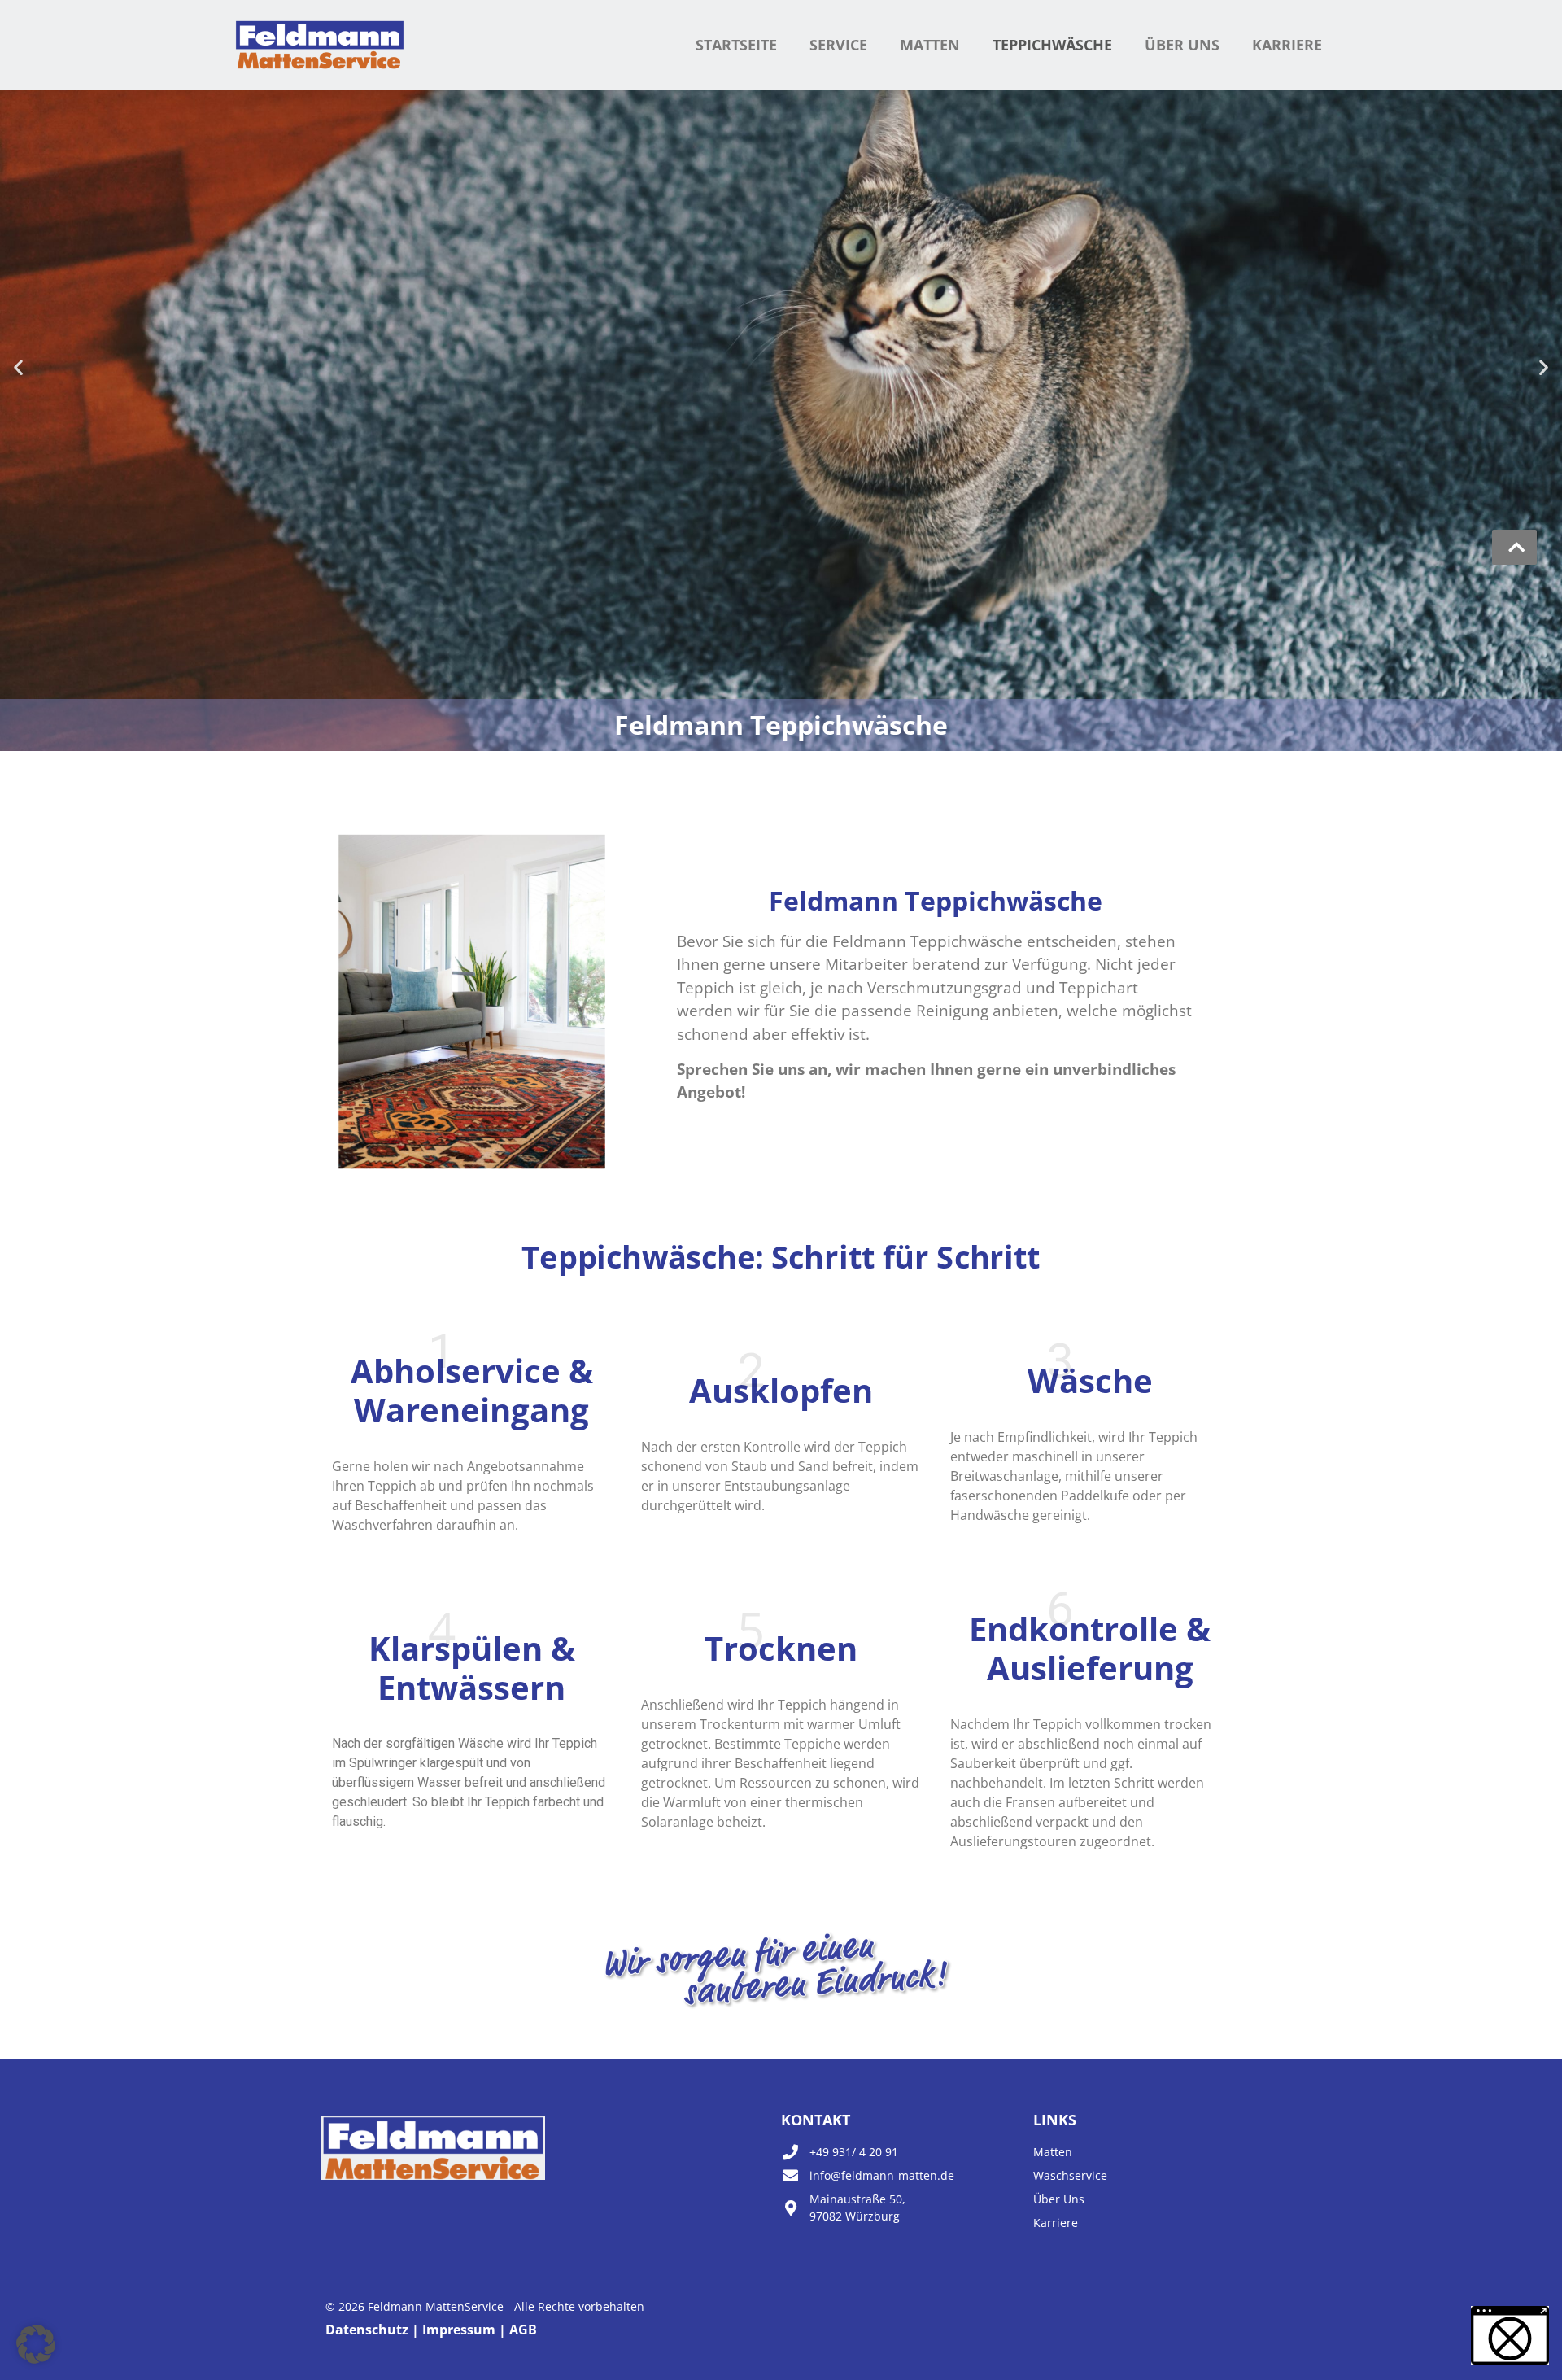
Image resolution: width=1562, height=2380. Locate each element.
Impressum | (462, 2330)
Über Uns (1182, 45)
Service (838, 45)
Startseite (736, 45)
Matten (930, 45)
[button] (18, 367)
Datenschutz (369, 2330)
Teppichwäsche (1052, 45)
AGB (521, 2330)
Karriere (1287, 45)
